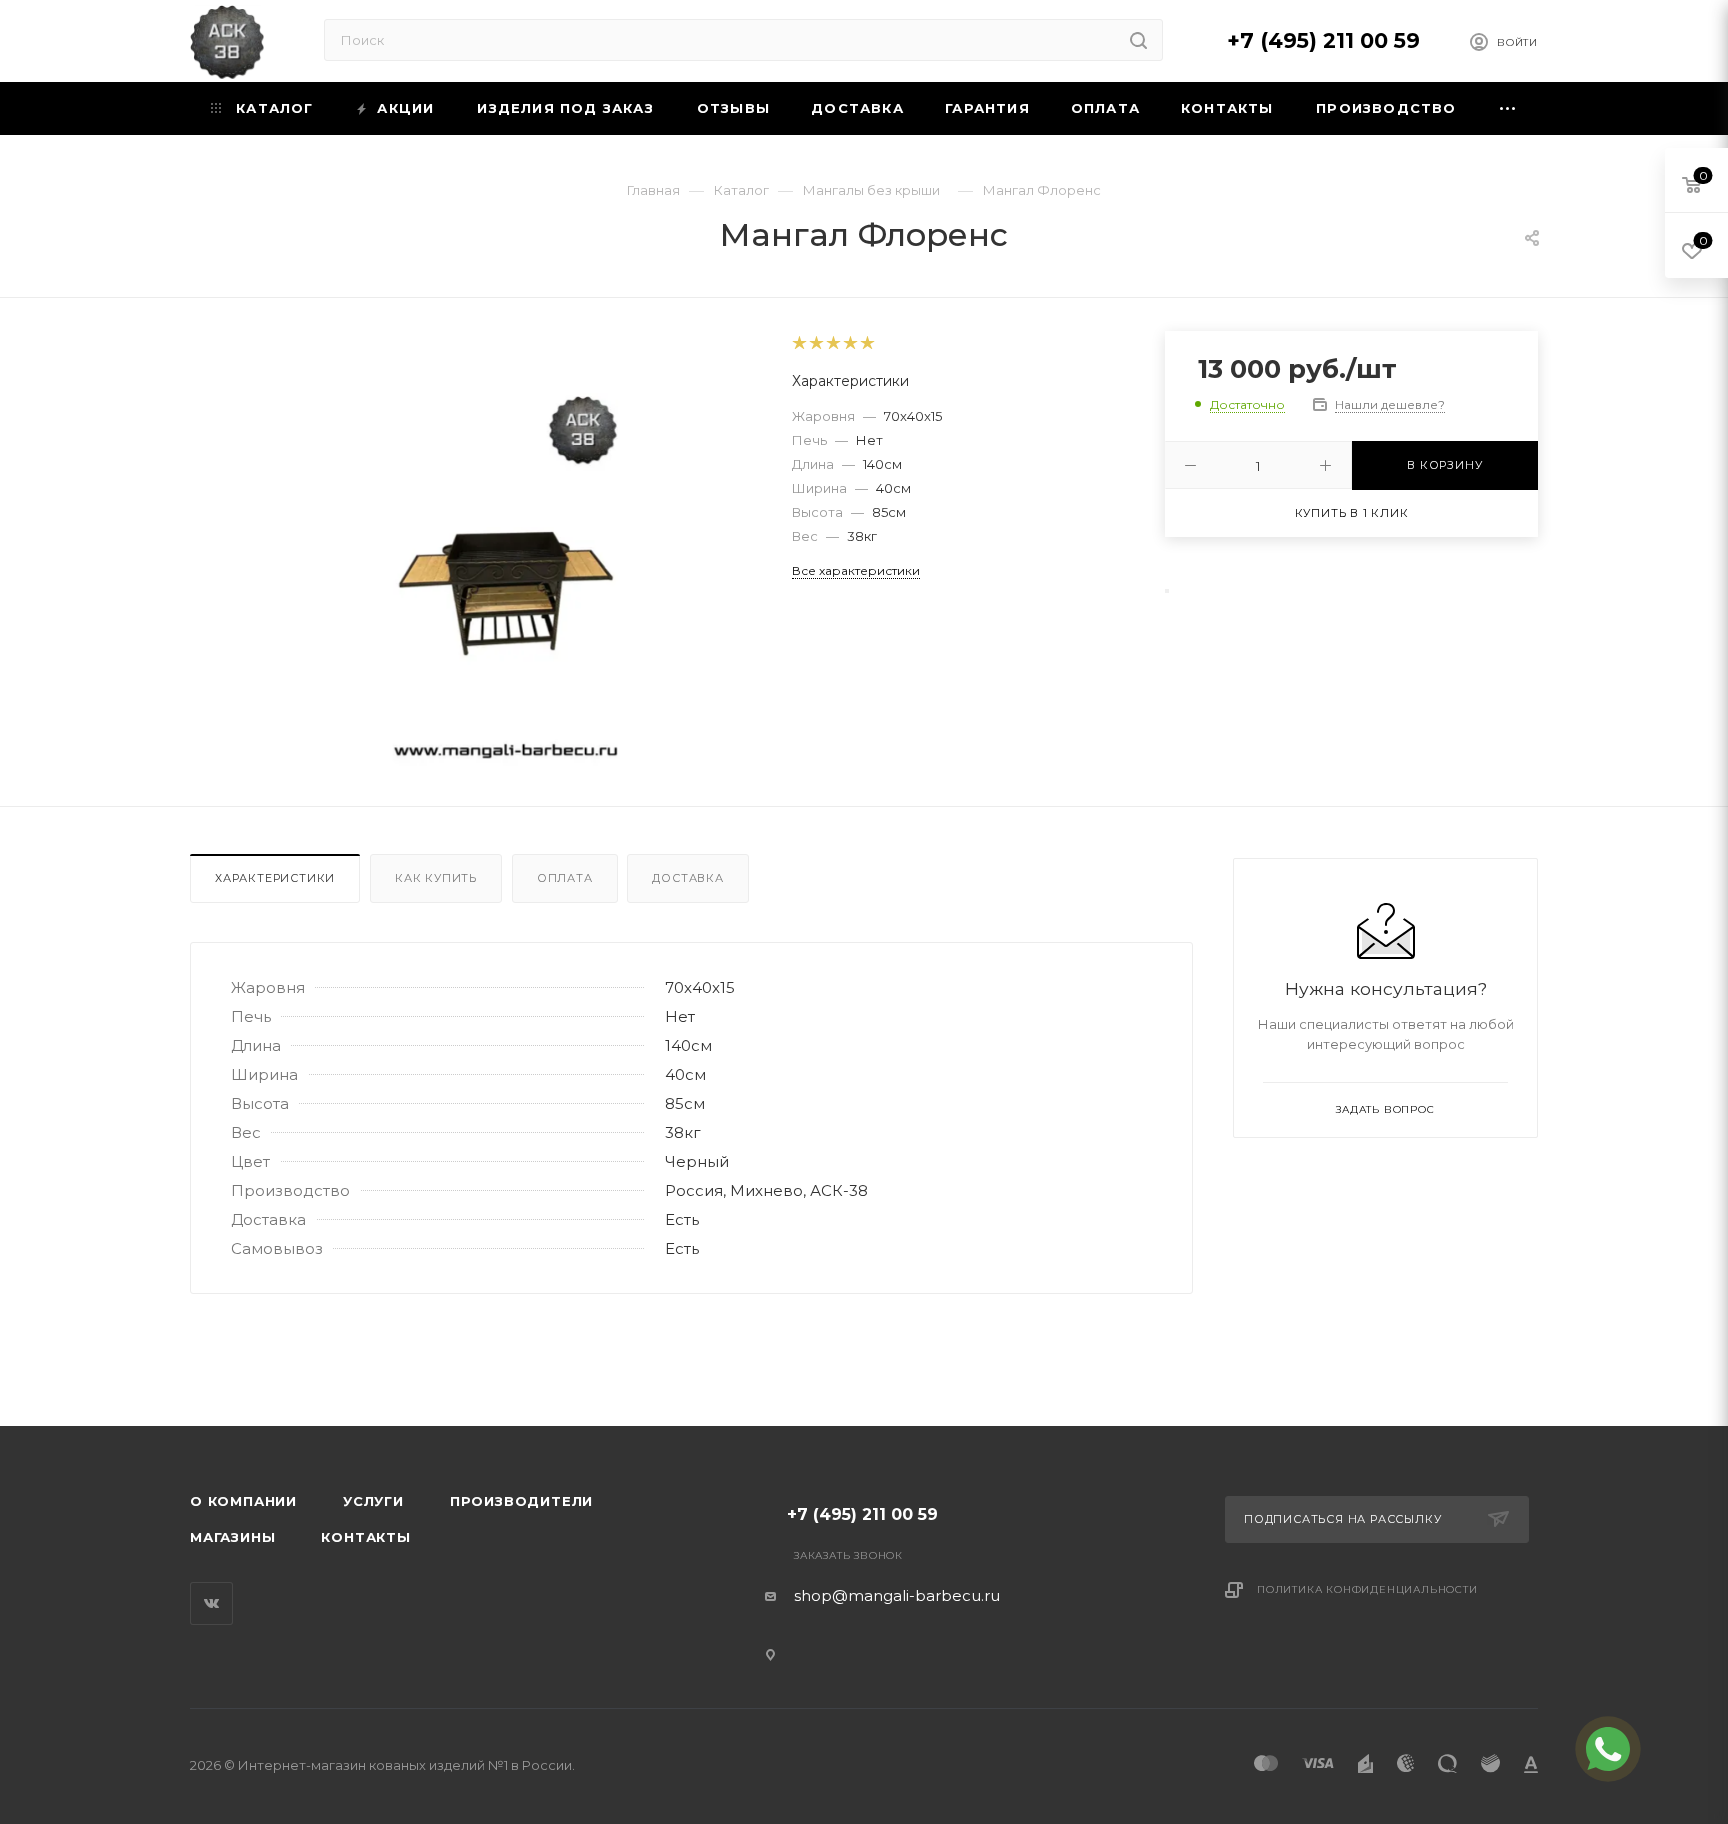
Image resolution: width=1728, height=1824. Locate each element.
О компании (243, 1501)
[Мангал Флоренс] (506, 581)
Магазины (232, 1537)
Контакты (365, 1537)
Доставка (687, 878)
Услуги (373, 1501)
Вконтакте (211, 1603)
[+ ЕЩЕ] (1508, 108)
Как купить (436, 878)
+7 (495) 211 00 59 (1323, 40)
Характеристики (275, 878)
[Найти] (1138, 40)
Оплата (565, 878)
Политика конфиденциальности (1367, 1589)
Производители (521, 1501)
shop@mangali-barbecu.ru (897, 1595)
